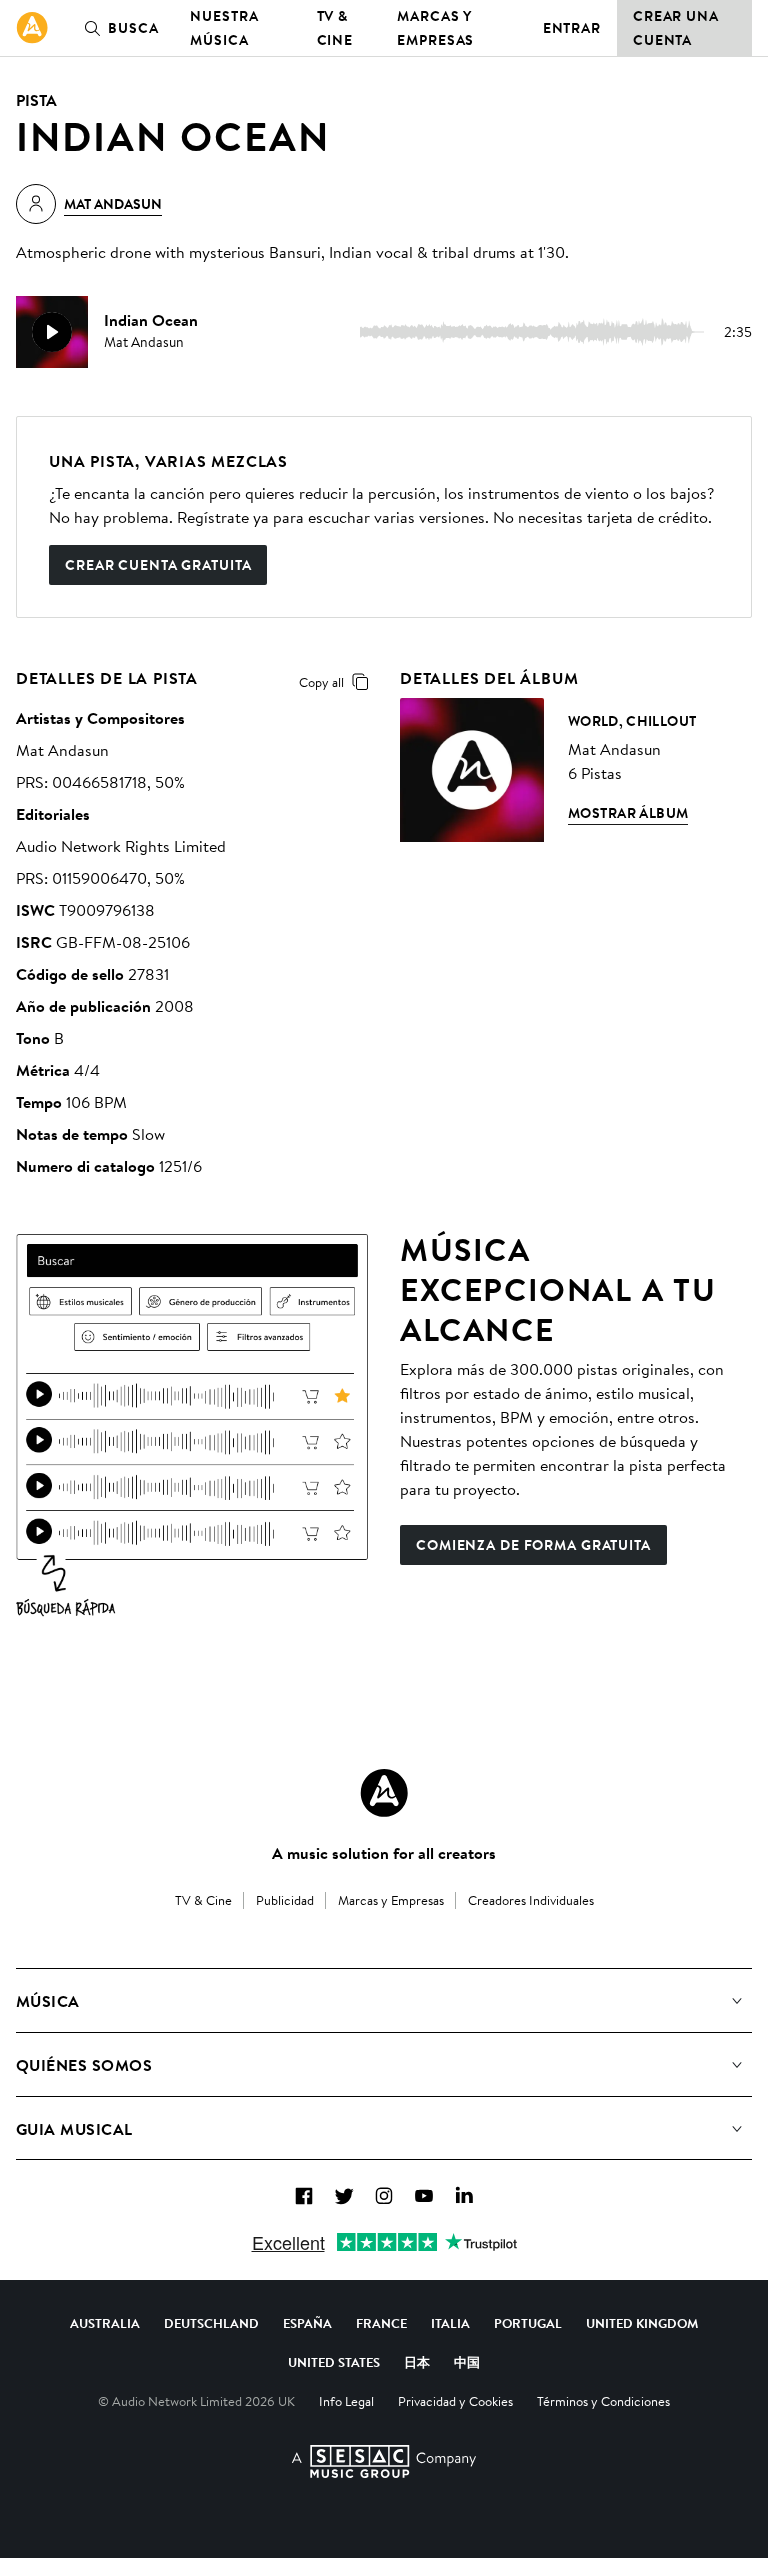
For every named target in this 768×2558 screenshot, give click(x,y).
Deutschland (211, 2323)
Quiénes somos (84, 2065)
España (307, 2323)
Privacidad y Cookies (455, 2401)
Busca (133, 28)
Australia (105, 2323)
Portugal (528, 2323)
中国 (467, 2362)
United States (334, 2362)
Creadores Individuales (531, 1900)
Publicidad (285, 1900)
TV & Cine (335, 28)
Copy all (321, 682)
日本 (417, 2362)
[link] (32, 28)
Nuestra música (224, 28)
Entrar (572, 28)
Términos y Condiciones (603, 2401)
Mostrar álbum (628, 813)
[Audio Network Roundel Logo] (384, 1793)
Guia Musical (74, 2129)
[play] (52, 332)
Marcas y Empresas (435, 28)
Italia (450, 2323)
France (381, 2323)
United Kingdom (642, 2323)
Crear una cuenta (676, 28)
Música (48, 2001)
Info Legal (346, 2401)
